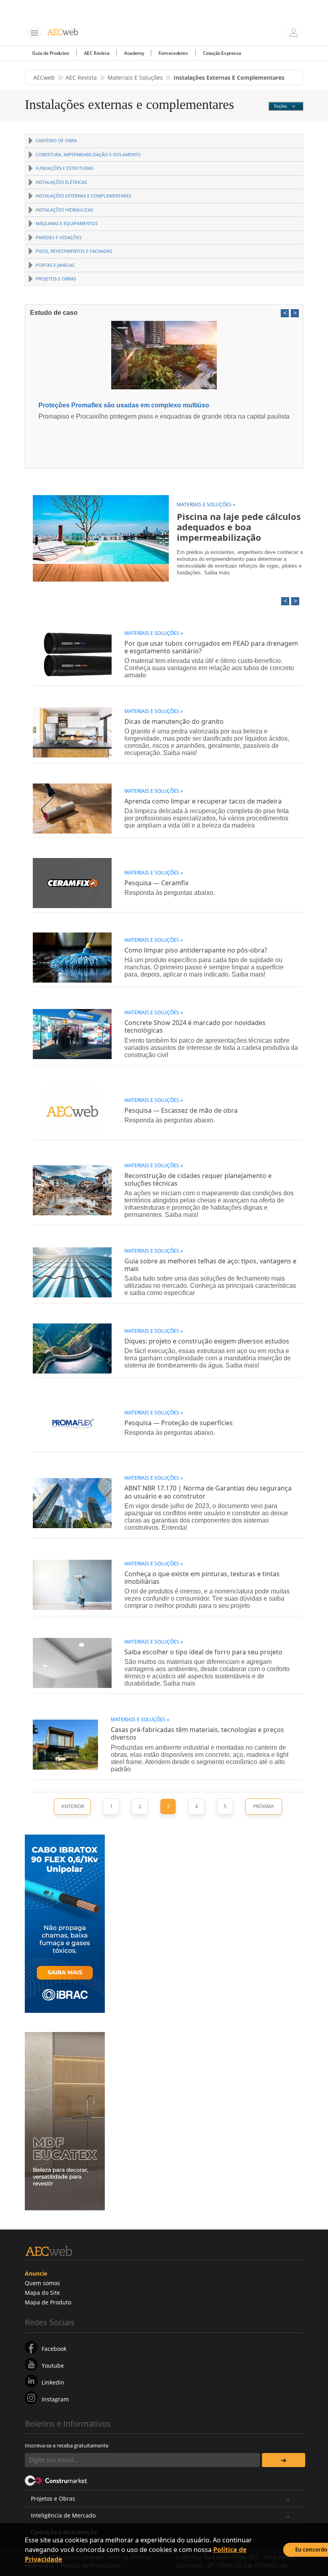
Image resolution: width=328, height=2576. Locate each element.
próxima (264, 1806)
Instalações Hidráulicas (64, 210)
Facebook (54, 2349)
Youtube (53, 2366)
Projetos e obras (56, 279)
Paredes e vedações (59, 237)
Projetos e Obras (53, 2498)
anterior (73, 1806)
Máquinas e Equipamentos (67, 223)
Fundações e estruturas (64, 168)
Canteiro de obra (56, 140)
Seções (281, 106)
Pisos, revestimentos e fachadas (74, 251)
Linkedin (53, 2382)
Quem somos (42, 2283)
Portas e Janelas (55, 265)
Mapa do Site (42, 2293)
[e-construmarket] (56, 2480)
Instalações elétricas (61, 182)
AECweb (44, 78)
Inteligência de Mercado (63, 2515)
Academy (134, 53)
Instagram (55, 2399)
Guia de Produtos (51, 53)
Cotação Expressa (222, 53)
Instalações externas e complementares (83, 196)
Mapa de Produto (48, 2302)
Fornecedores (173, 53)
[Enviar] (284, 2460)
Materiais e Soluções (135, 78)
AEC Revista (97, 53)
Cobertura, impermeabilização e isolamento (88, 154)
